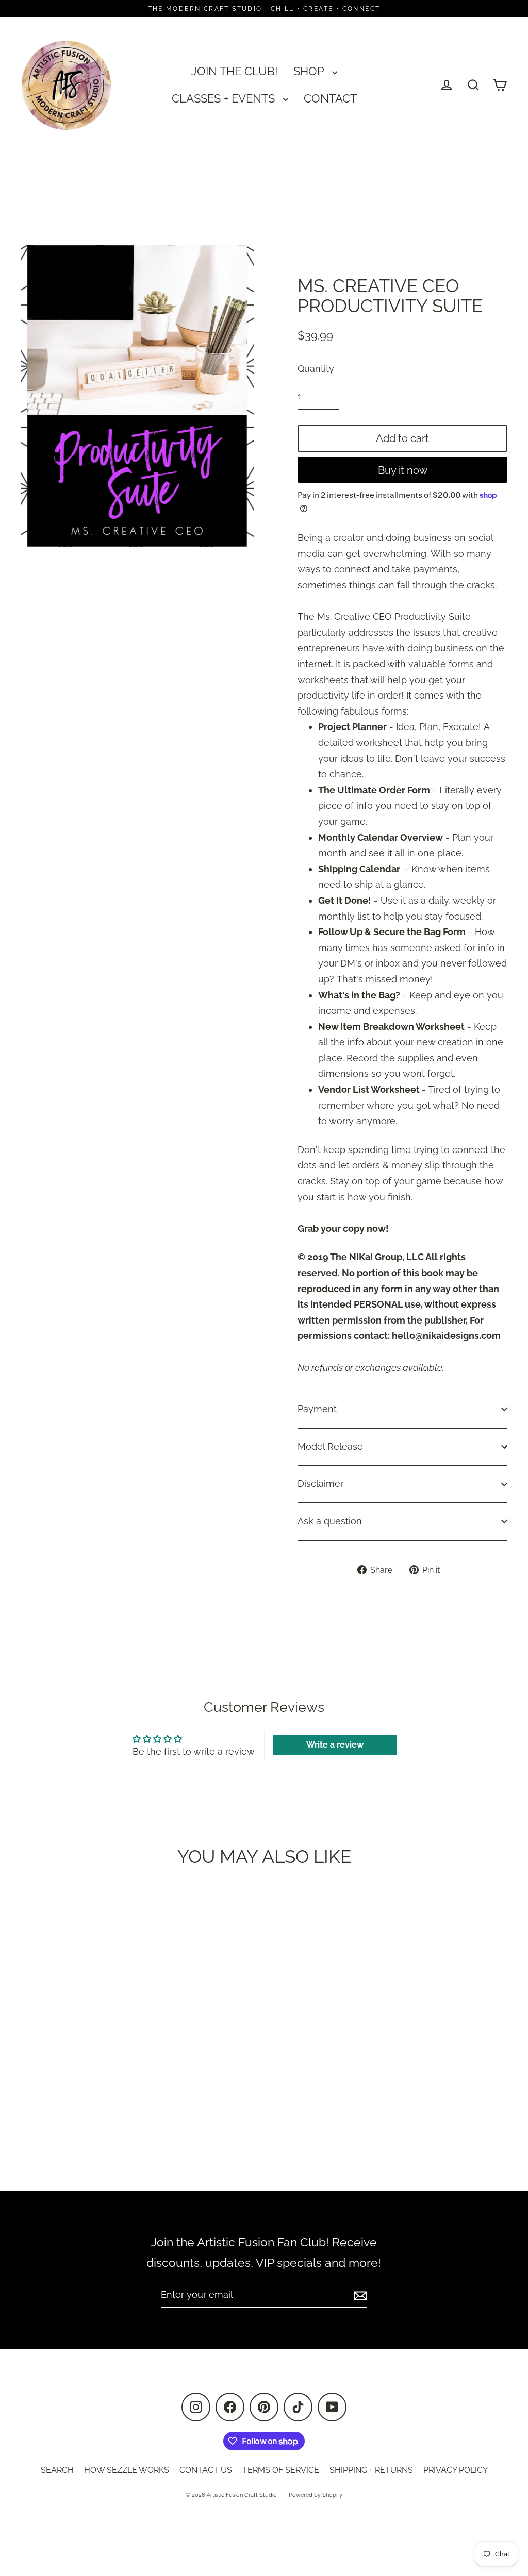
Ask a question (330, 1521)
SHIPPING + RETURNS (371, 2470)
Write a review (335, 1745)
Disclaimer (320, 1484)
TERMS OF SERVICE (281, 2470)
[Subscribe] (359, 2295)
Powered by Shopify (316, 2495)
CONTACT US (206, 2470)
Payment (317, 1409)
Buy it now (403, 470)
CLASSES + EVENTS (225, 98)
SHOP (310, 71)
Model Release (330, 1446)
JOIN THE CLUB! (235, 71)
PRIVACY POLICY (456, 2470)
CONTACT (330, 98)
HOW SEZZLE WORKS (127, 2470)
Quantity (316, 369)
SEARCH (57, 2470)
